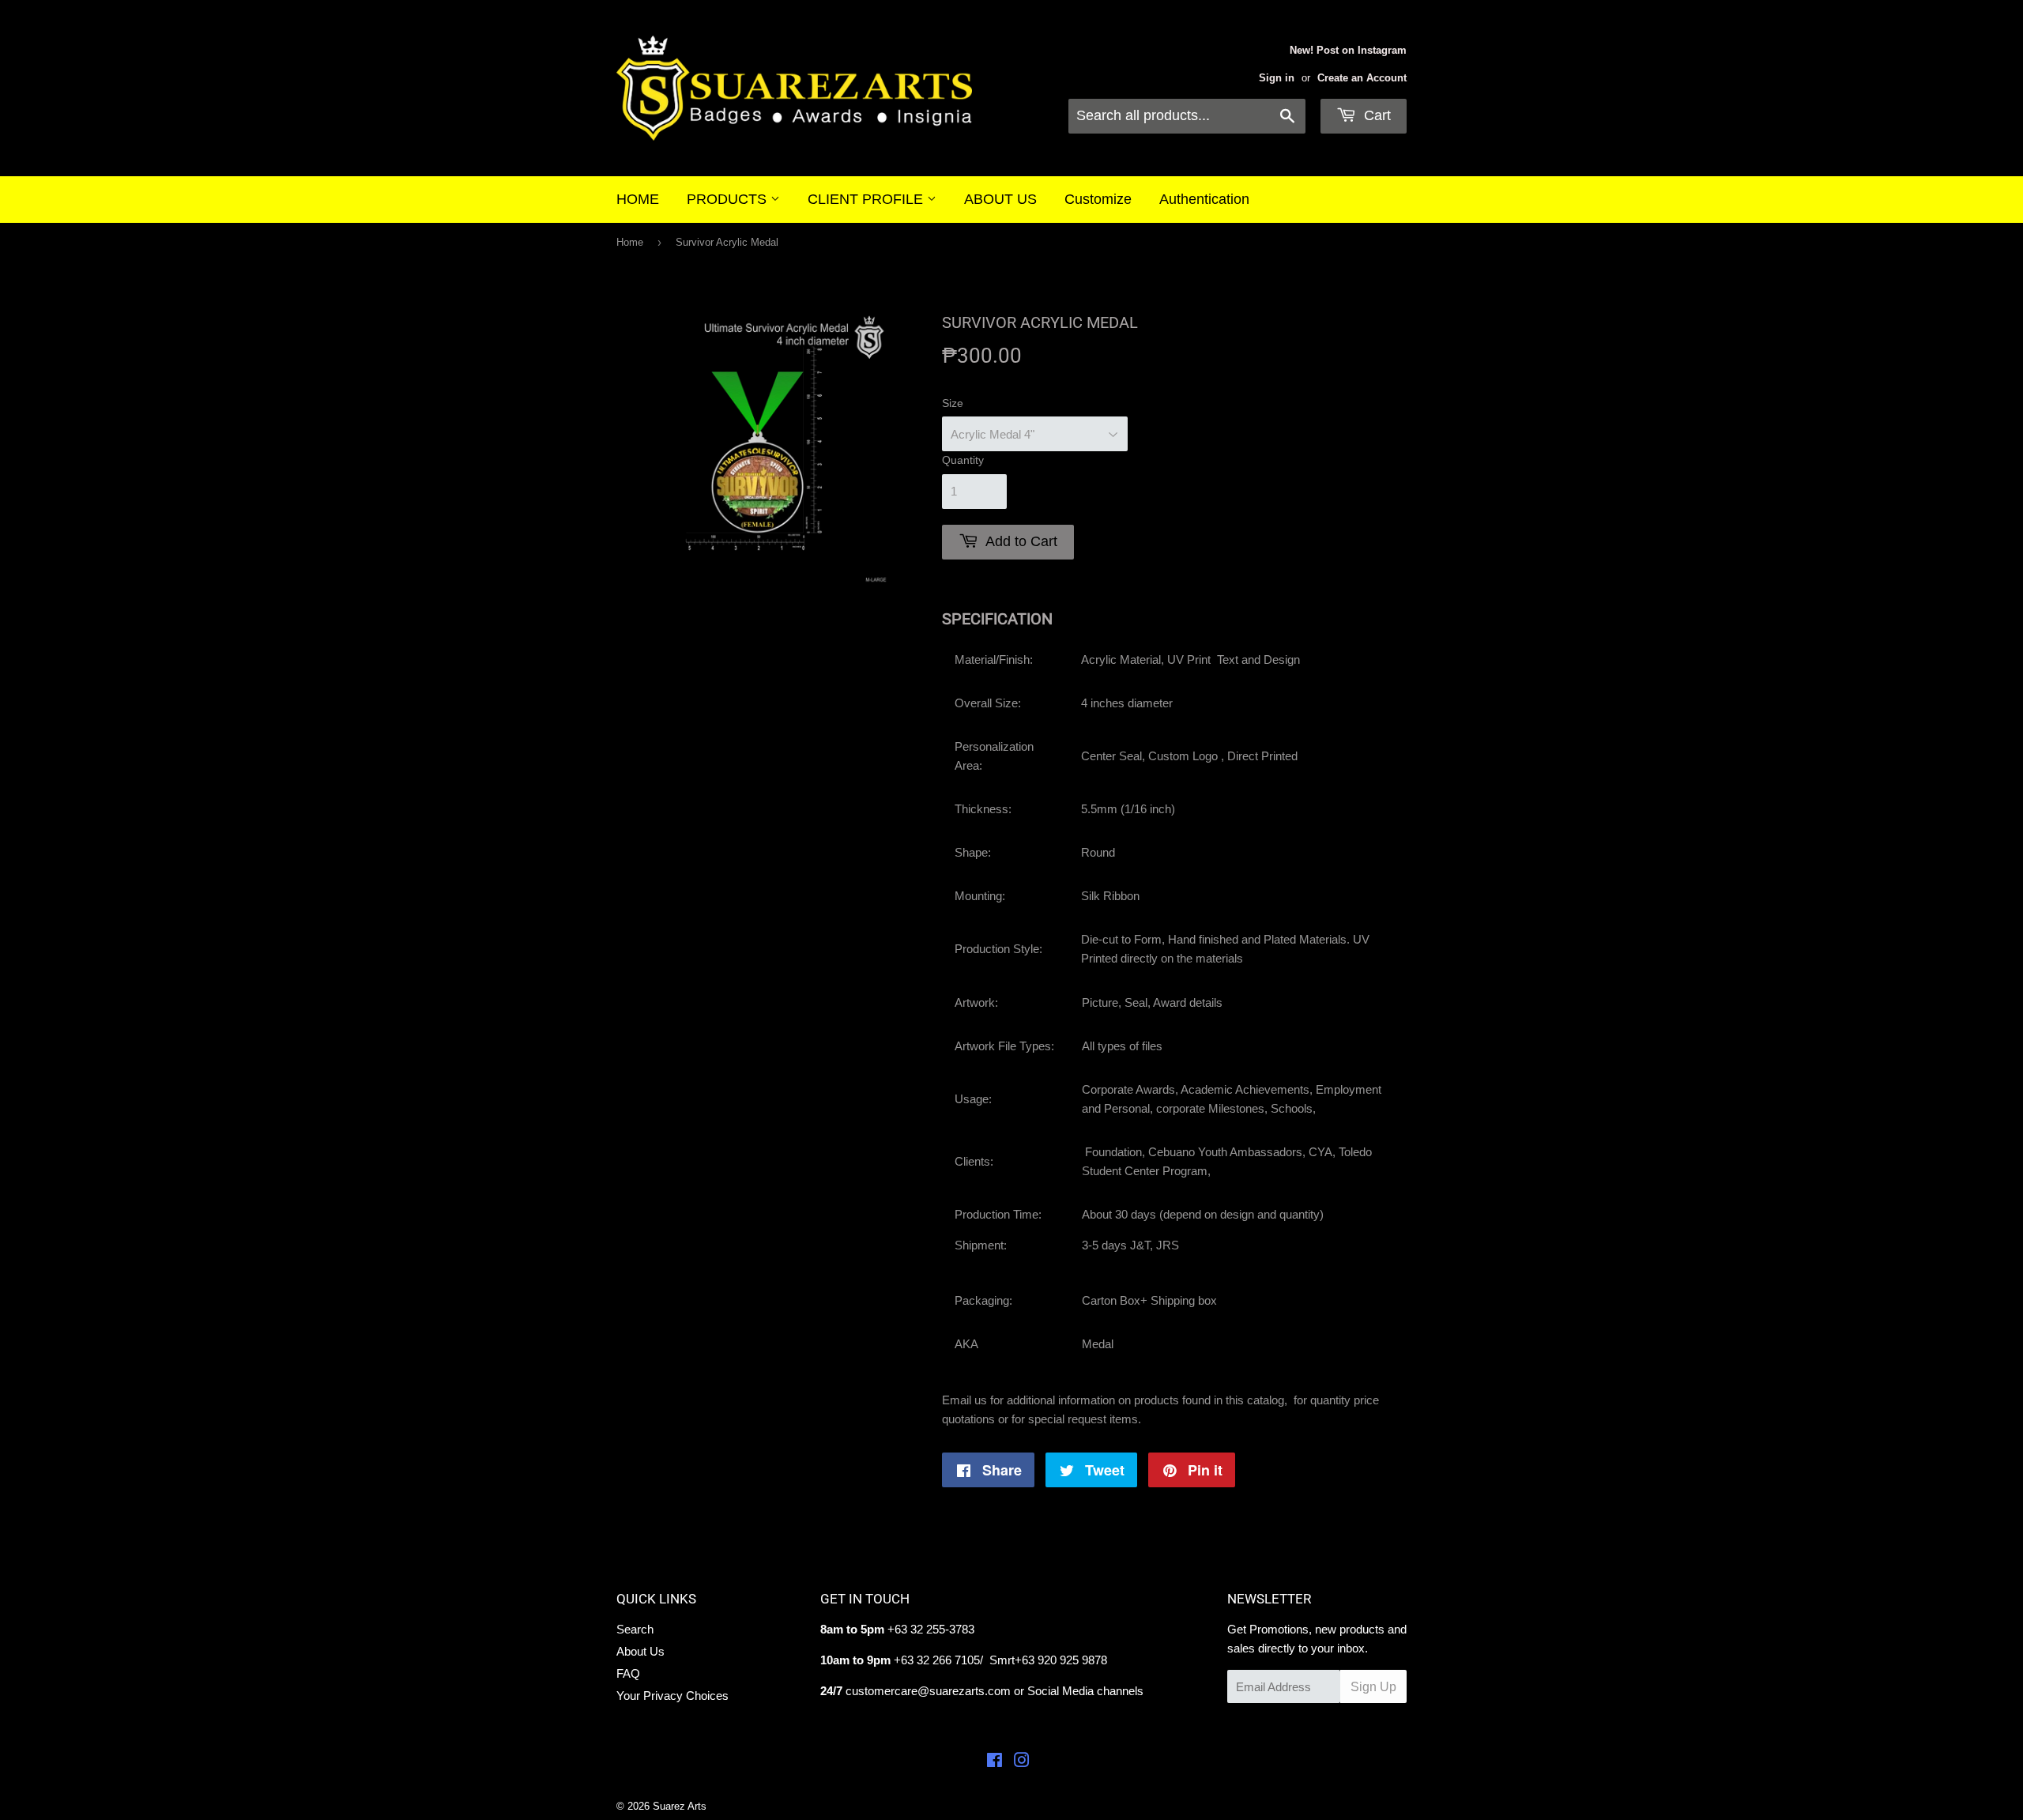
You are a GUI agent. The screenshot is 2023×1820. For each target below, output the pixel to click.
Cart (1375, 115)
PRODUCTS (729, 199)
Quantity (963, 460)
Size (953, 403)
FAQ (628, 1673)
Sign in (1277, 78)
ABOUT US (1000, 199)
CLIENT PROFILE (867, 199)
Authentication (1204, 199)
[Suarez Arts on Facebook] (995, 1762)
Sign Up (1373, 1687)
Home (630, 242)
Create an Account (1362, 78)
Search (635, 1629)
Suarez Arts (680, 1806)
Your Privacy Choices (672, 1696)
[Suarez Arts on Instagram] (1022, 1762)
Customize (1098, 199)
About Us (640, 1651)
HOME (638, 199)
